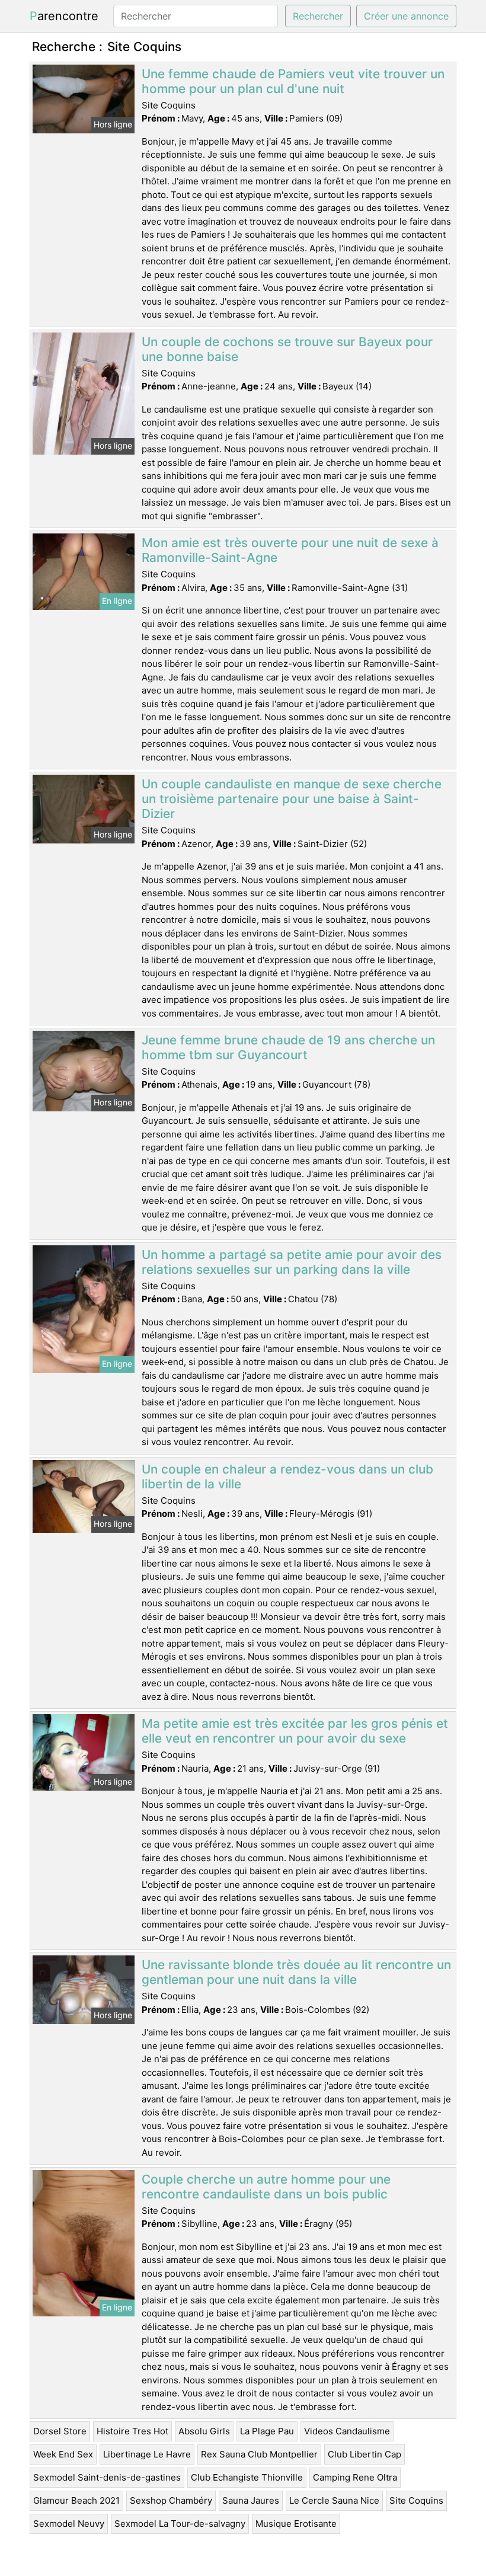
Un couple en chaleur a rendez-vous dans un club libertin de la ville (287, 1476)
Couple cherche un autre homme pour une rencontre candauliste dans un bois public (266, 2187)
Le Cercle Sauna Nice (334, 2500)
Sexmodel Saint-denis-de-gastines (107, 2477)
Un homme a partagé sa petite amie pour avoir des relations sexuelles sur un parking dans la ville (292, 1262)
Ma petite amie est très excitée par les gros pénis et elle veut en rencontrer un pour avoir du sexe (295, 1731)
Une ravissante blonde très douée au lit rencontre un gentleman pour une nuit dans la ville (296, 1972)
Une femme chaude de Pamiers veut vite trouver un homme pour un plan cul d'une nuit (293, 81)
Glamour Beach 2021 (76, 2500)
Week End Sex (63, 2454)
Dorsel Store (60, 2431)
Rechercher (318, 16)
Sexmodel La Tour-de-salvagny (180, 2524)
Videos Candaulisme (347, 2431)
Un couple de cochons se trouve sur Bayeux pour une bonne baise (287, 349)
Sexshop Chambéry (171, 2500)
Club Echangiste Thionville (247, 2477)
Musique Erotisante (296, 2524)
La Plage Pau (267, 2431)
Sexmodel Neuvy (69, 2524)
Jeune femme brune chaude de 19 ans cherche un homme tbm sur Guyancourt (288, 1047)
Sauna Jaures (251, 2500)
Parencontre (64, 16)
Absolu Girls (204, 2431)
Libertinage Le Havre (147, 2454)
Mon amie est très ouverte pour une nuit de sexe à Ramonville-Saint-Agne (290, 550)
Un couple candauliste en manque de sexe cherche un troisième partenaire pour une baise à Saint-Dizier (292, 799)
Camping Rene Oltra (355, 2477)
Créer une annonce (406, 16)
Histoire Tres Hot (132, 2431)
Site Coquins (416, 2500)
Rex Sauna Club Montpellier (259, 2454)
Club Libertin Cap (364, 2454)
